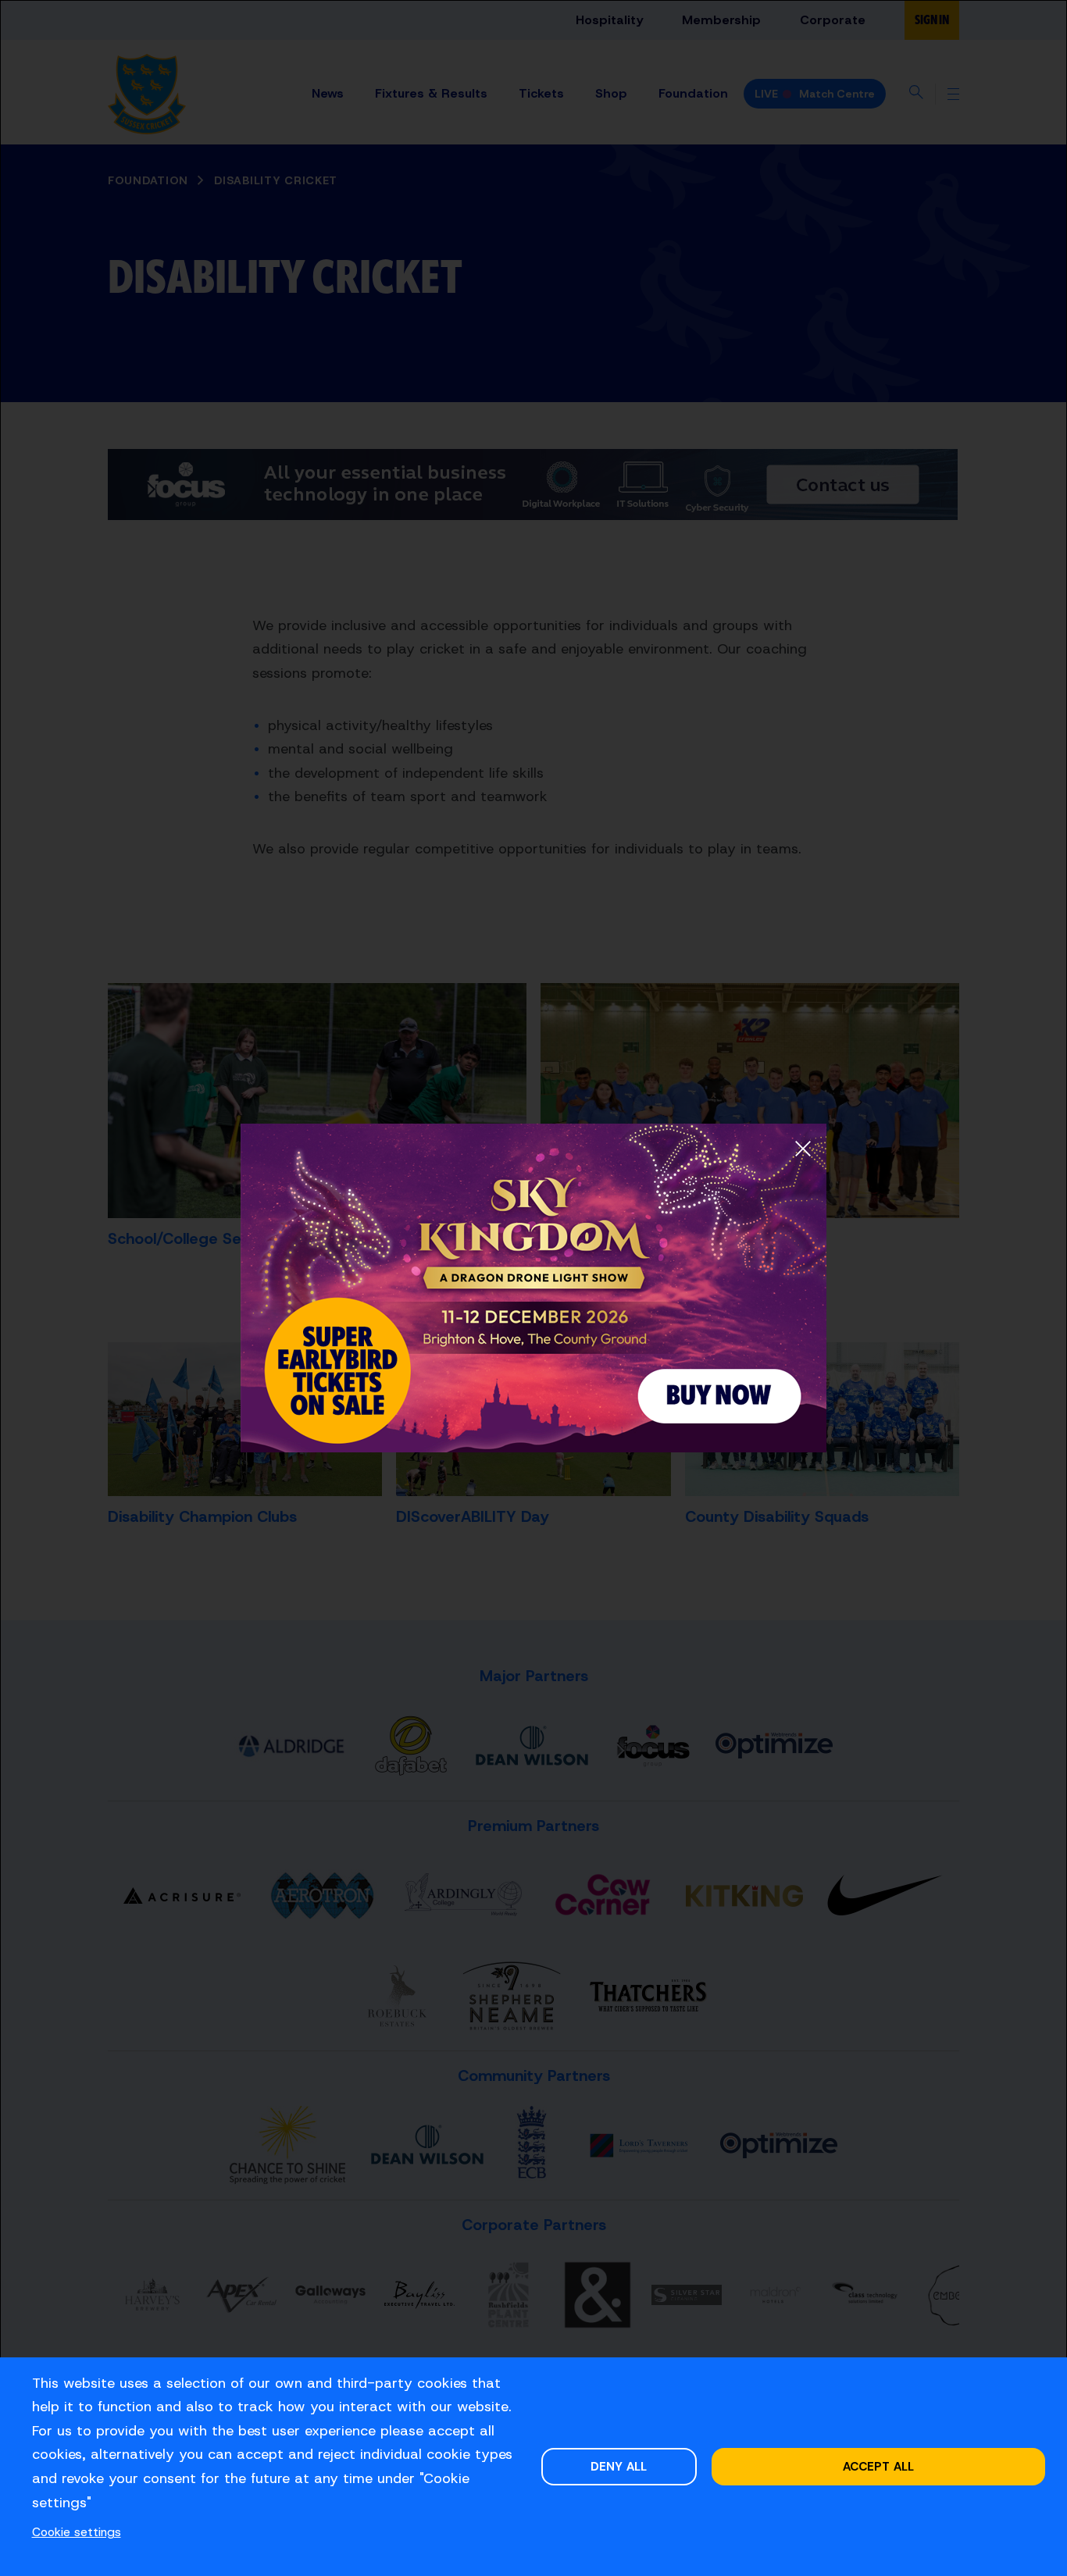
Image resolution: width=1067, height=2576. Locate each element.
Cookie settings (77, 2532)
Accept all (878, 2466)
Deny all (619, 2466)
